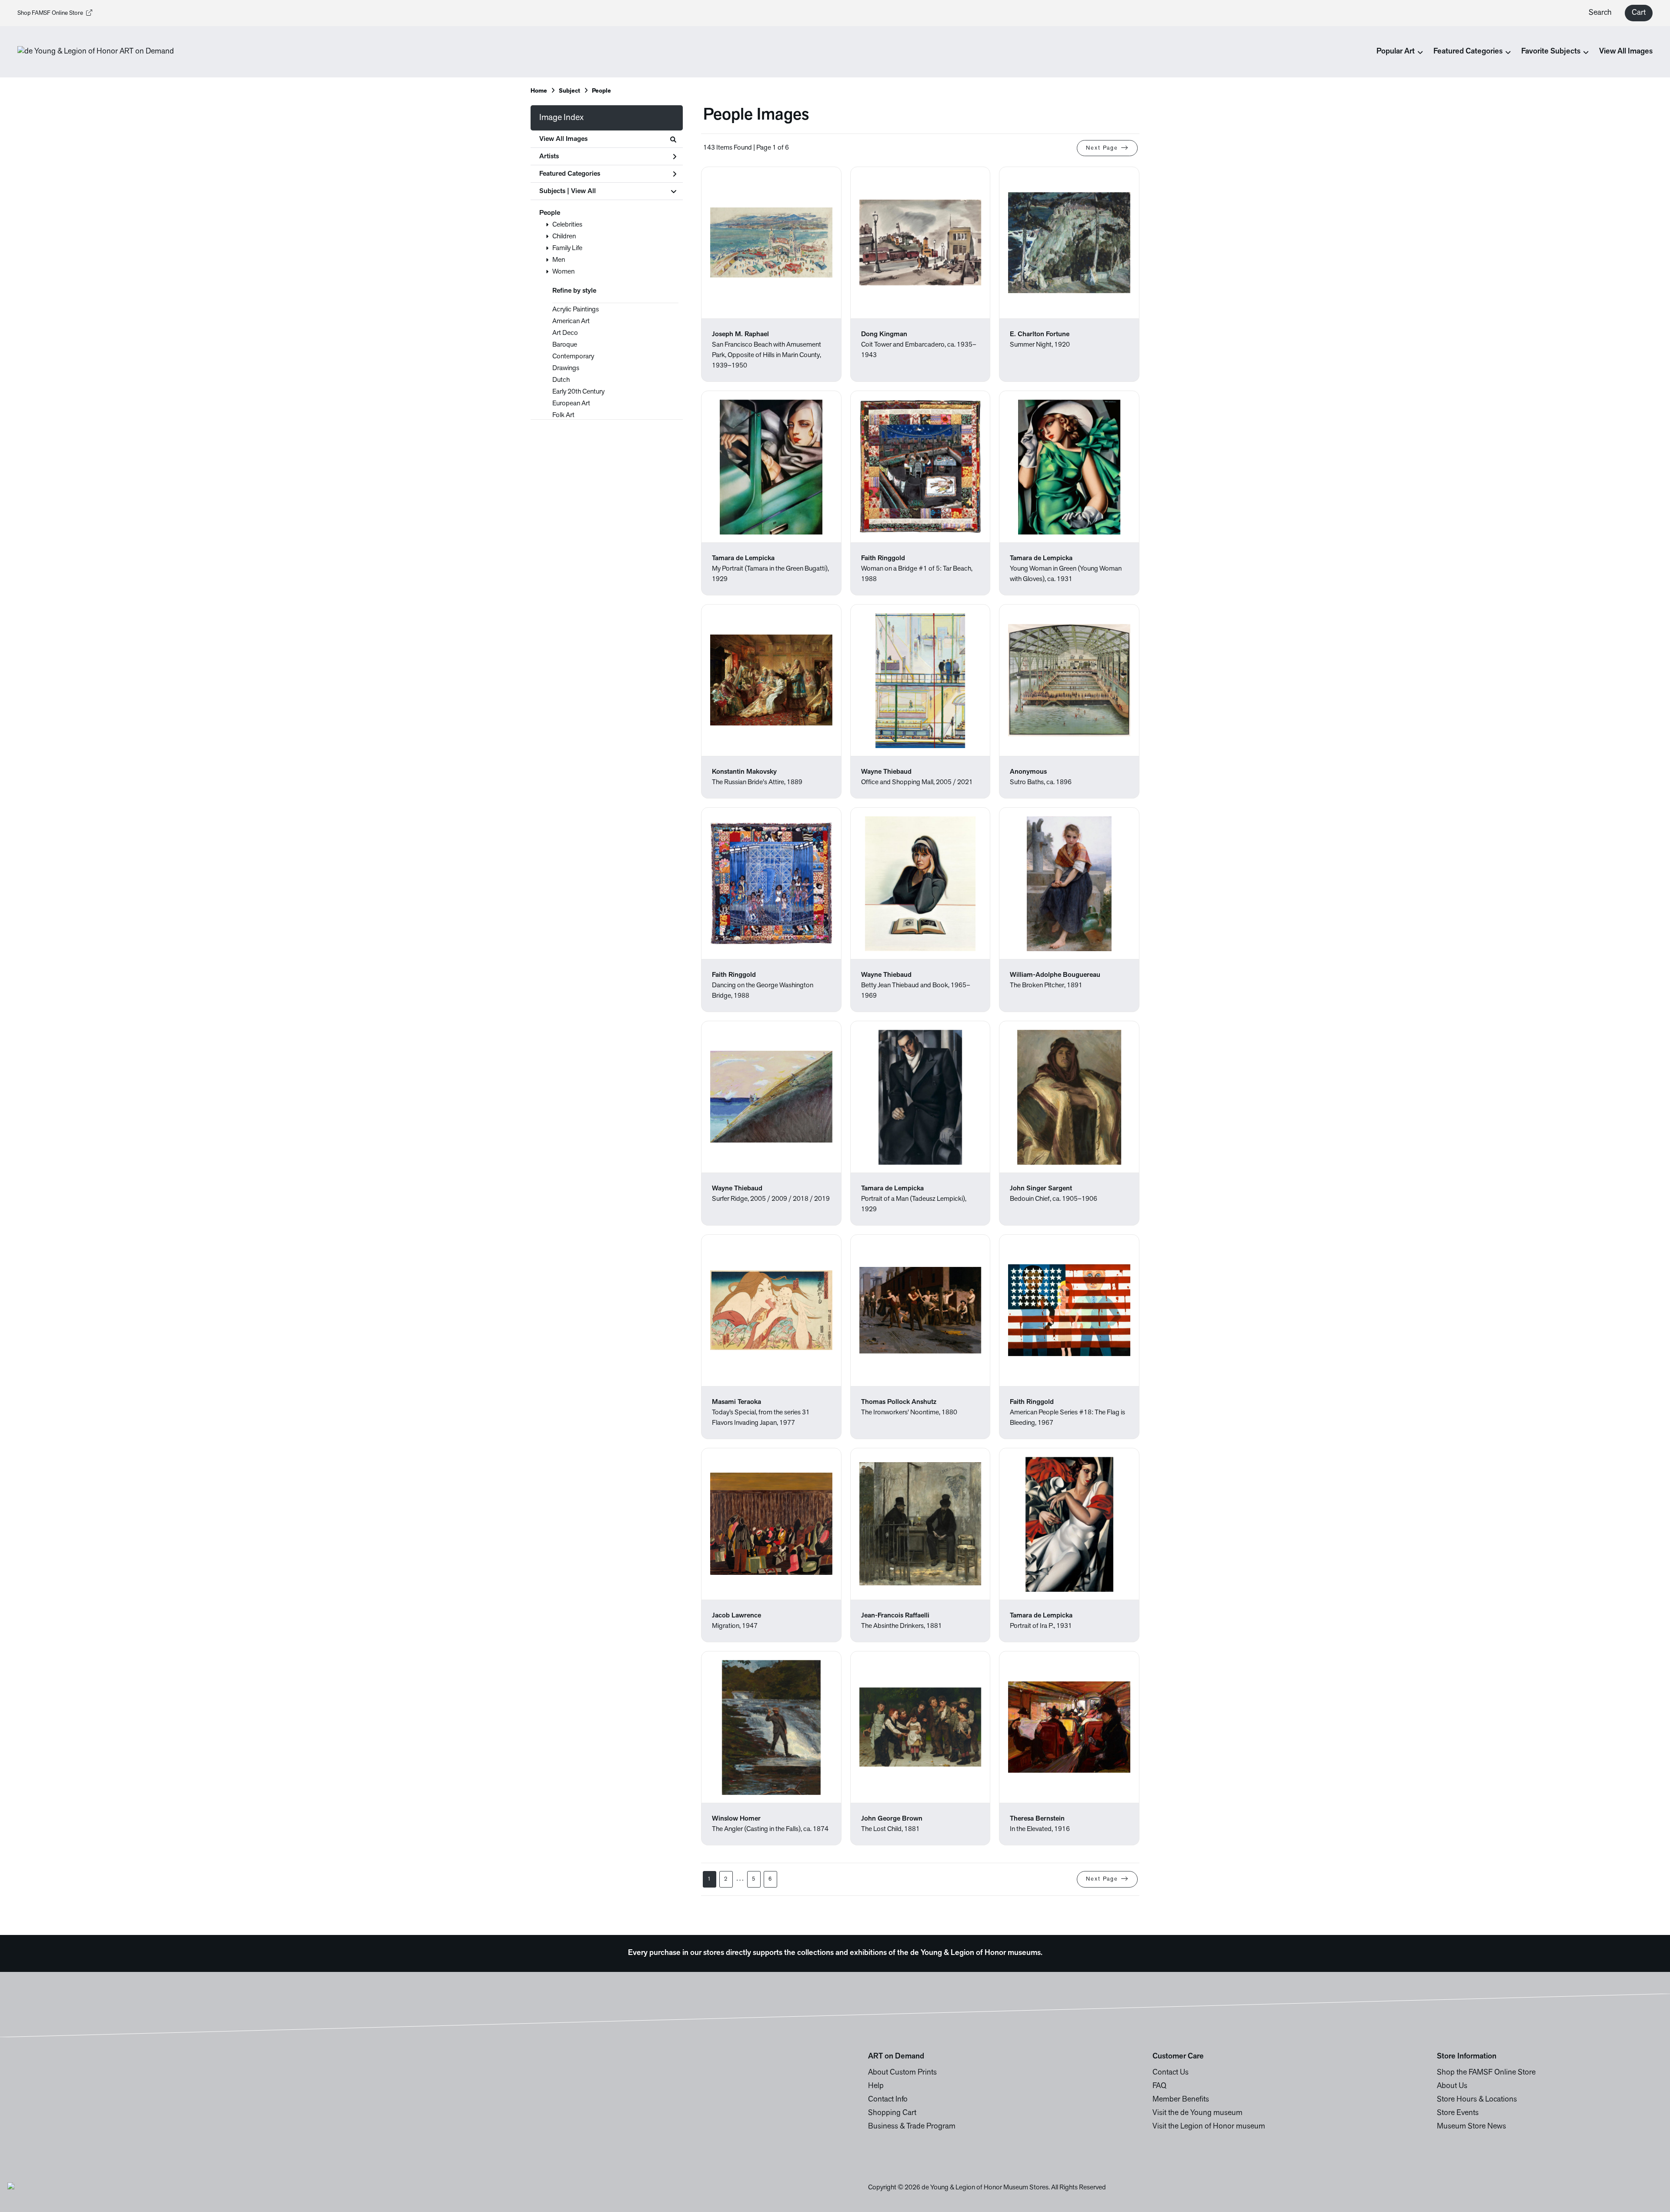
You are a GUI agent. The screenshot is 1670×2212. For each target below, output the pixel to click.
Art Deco (565, 333)
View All (583, 191)
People (550, 213)
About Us (1452, 2086)
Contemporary (573, 357)
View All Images (1626, 52)
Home (539, 91)
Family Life (567, 248)
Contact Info (888, 2100)
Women (563, 272)
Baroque (565, 345)
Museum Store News (1471, 2127)
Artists (549, 157)
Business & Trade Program (912, 2127)
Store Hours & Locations (1477, 2100)
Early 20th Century (578, 392)
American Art (571, 321)
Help (876, 2086)
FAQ (1159, 2086)
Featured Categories (570, 174)
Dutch (561, 380)
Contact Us (1171, 2073)
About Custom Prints (902, 2073)
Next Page (1102, 148)
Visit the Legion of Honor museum (1209, 2127)
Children (564, 237)
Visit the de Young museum (1197, 2113)
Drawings (566, 368)
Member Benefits (1181, 2100)
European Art (571, 404)
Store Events (1458, 2113)
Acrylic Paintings (576, 310)
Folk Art (563, 415)
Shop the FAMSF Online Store (1486, 2073)
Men (559, 260)
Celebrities (567, 225)
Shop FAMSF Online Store (50, 13)
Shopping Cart (892, 2113)
